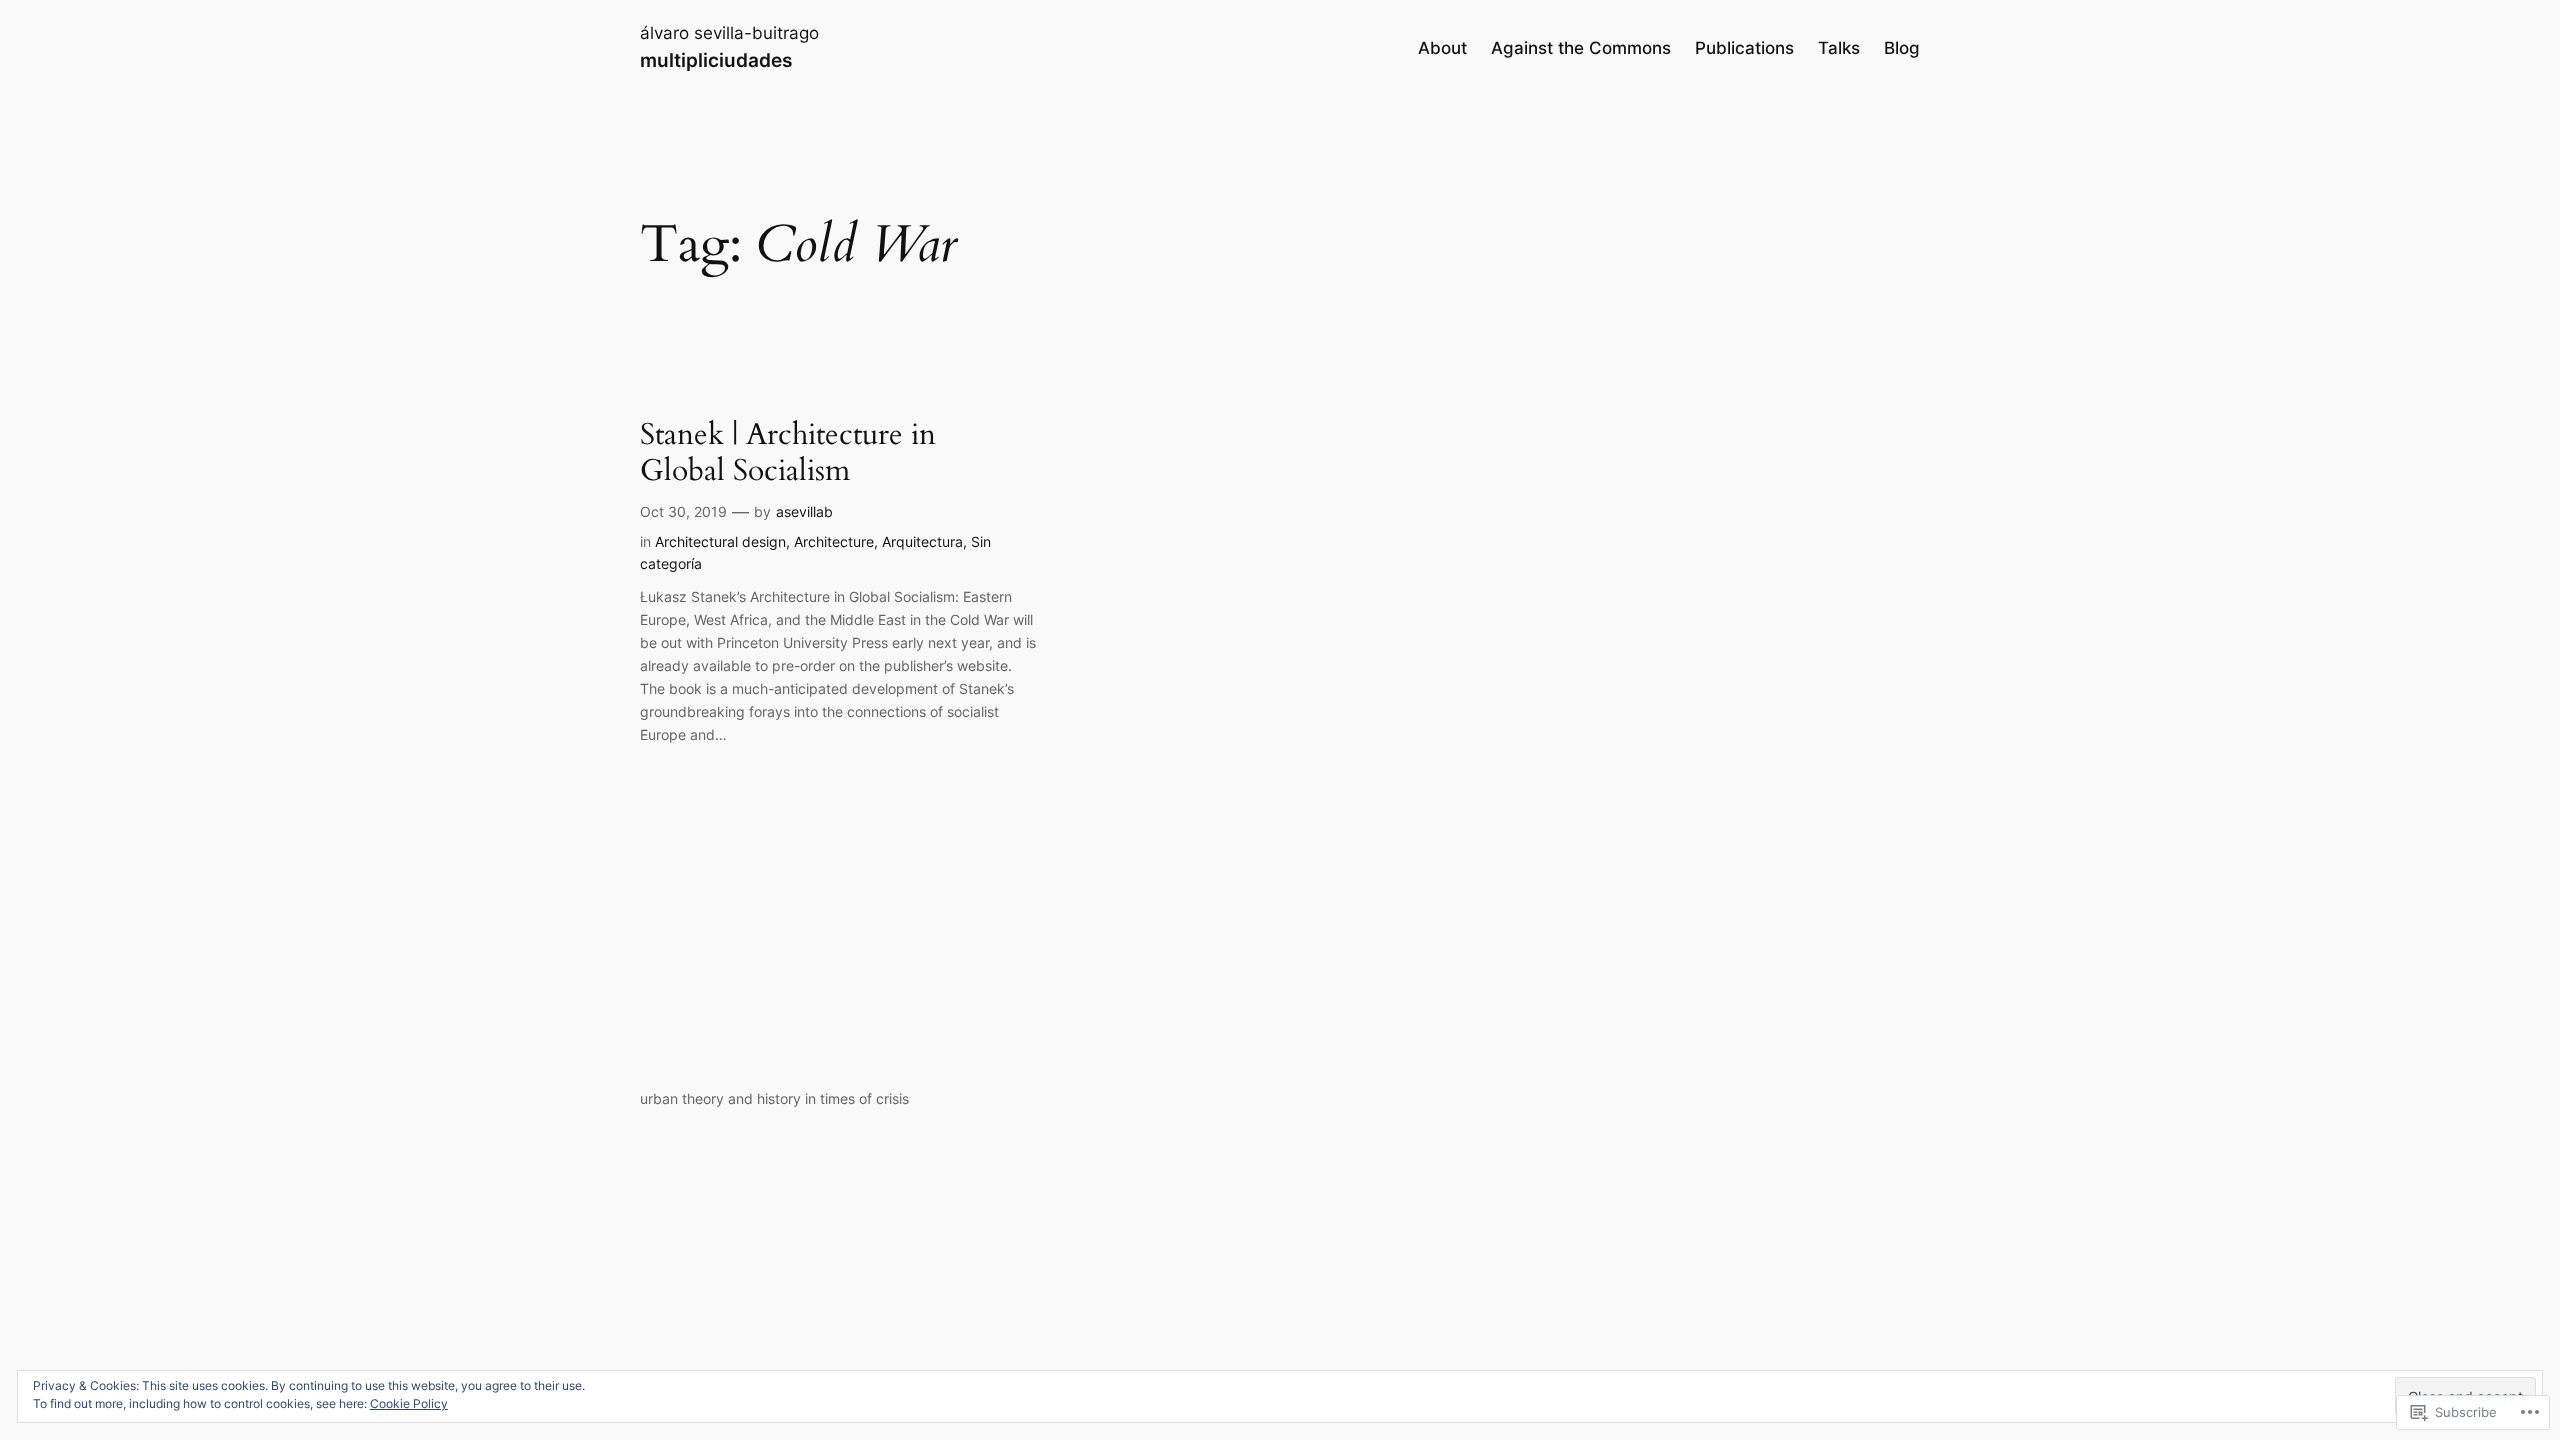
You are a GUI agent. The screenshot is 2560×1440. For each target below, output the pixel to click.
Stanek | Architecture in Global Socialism (788, 453)
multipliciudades (716, 60)
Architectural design (720, 541)
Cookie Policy (409, 1403)
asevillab (804, 511)
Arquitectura (922, 541)
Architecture (834, 541)
